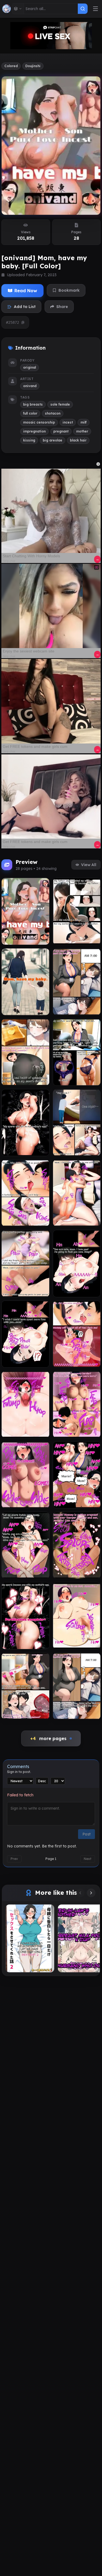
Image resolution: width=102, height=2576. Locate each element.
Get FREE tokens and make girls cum (35, 746)
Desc (42, 1781)
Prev (14, 1859)
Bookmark (69, 290)
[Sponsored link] (51, 511)
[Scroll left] (80, 1893)
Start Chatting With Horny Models (31, 556)
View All (89, 865)
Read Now (26, 291)
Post (86, 1834)
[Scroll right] (91, 1893)
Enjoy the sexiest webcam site (29, 651)
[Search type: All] (18, 9)
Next (88, 1859)
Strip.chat (9, 561)
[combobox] (51, 9)
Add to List (25, 307)
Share (62, 307)
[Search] (83, 9)
